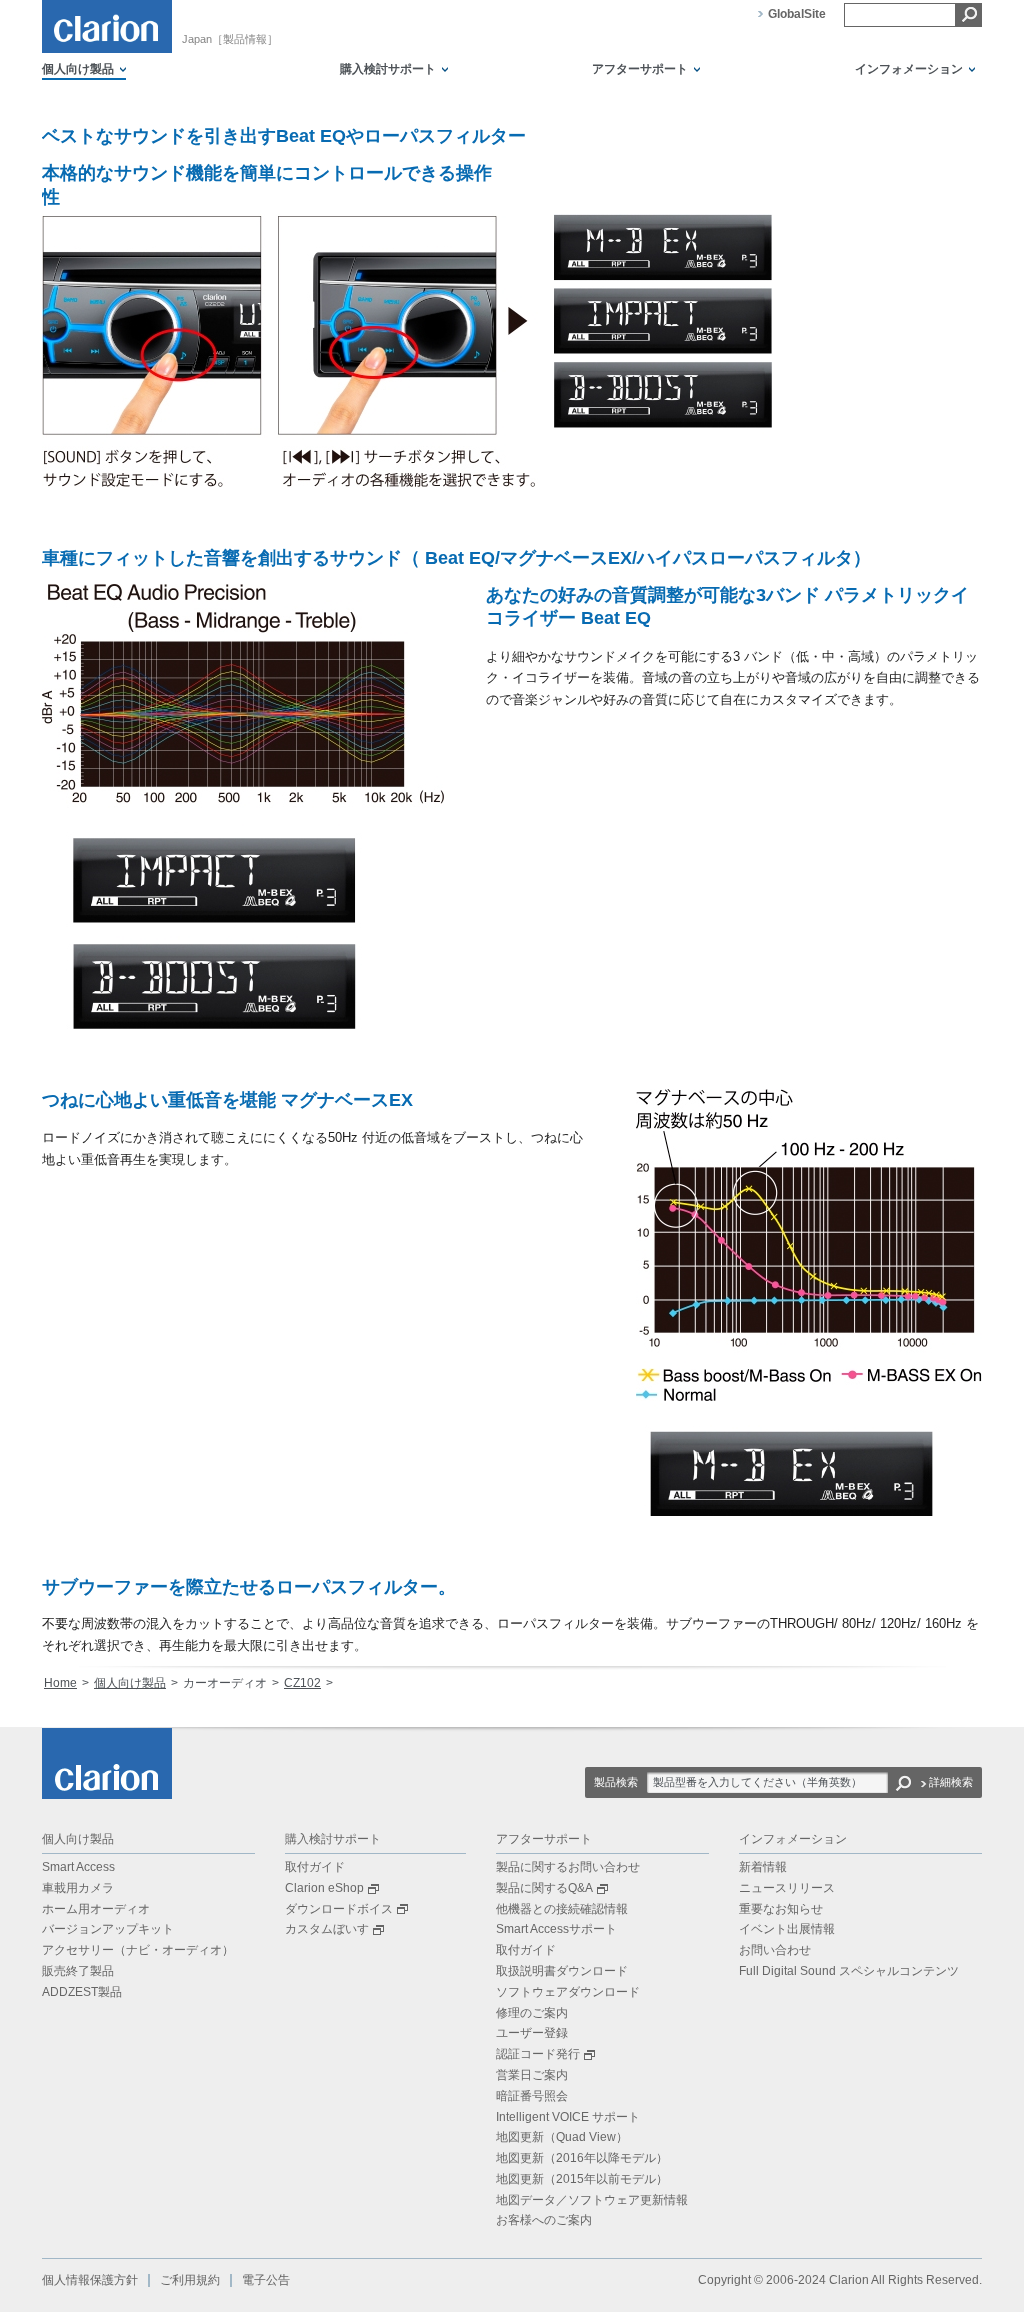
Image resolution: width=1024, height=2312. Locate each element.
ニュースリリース (787, 1888)
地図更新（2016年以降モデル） (582, 2158)
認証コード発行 (538, 2054)
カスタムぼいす (327, 1929)
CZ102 (302, 1683)
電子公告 (266, 2280)
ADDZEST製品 (82, 1992)
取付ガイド (315, 1867)
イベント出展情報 (787, 1929)
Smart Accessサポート (556, 1929)
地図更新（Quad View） (562, 2137)
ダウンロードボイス (339, 1909)
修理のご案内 (532, 2013)
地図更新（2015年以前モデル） (582, 2179)
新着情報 (763, 1867)
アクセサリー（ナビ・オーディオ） (138, 1950)
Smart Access (78, 1867)
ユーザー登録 (532, 2033)
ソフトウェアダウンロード (568, 1992)
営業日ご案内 (532, 2075)
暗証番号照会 (532, 2096)
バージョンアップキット (108, 1929)
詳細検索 (951, 1782)
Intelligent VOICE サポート (568, 2117)
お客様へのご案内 (544, 2220)
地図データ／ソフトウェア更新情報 (592, 2200)
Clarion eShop (324, 1888)
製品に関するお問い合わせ (568, 1867)
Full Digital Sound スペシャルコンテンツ (849, 1971)
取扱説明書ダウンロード (562, 1971)
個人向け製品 (130, 1683)
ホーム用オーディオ (96, 1909)
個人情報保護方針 (90, 2280)
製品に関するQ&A (544, 1888)
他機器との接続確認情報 (562, 1909)
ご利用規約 (190, 2280)
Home (60, 1683)
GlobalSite (797, 14)
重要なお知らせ (781, 1909)
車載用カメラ (78, 1888)
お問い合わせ (775, 1950)
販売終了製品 (78, 1971)
